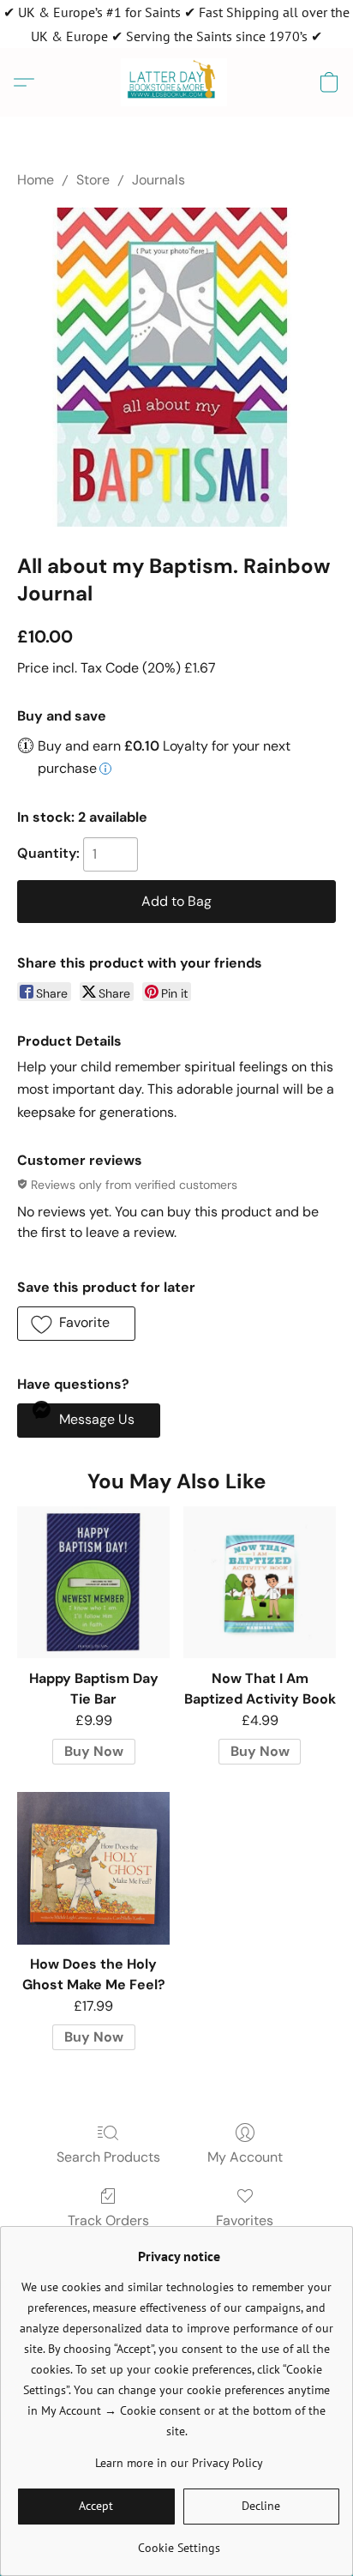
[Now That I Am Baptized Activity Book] (260, 1583)
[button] (177, 82)
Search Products (108, 2157)
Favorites (245, 2220)
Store (93, 180)
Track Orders (108, 2220)
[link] (179, 2541)
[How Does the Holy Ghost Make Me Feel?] (93, 1868)
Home (36, 180)
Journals (159, 180)
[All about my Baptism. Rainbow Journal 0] (176, 367)
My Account (245, 2157)
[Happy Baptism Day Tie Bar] (93, 1583)
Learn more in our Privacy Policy (179, 2463)
